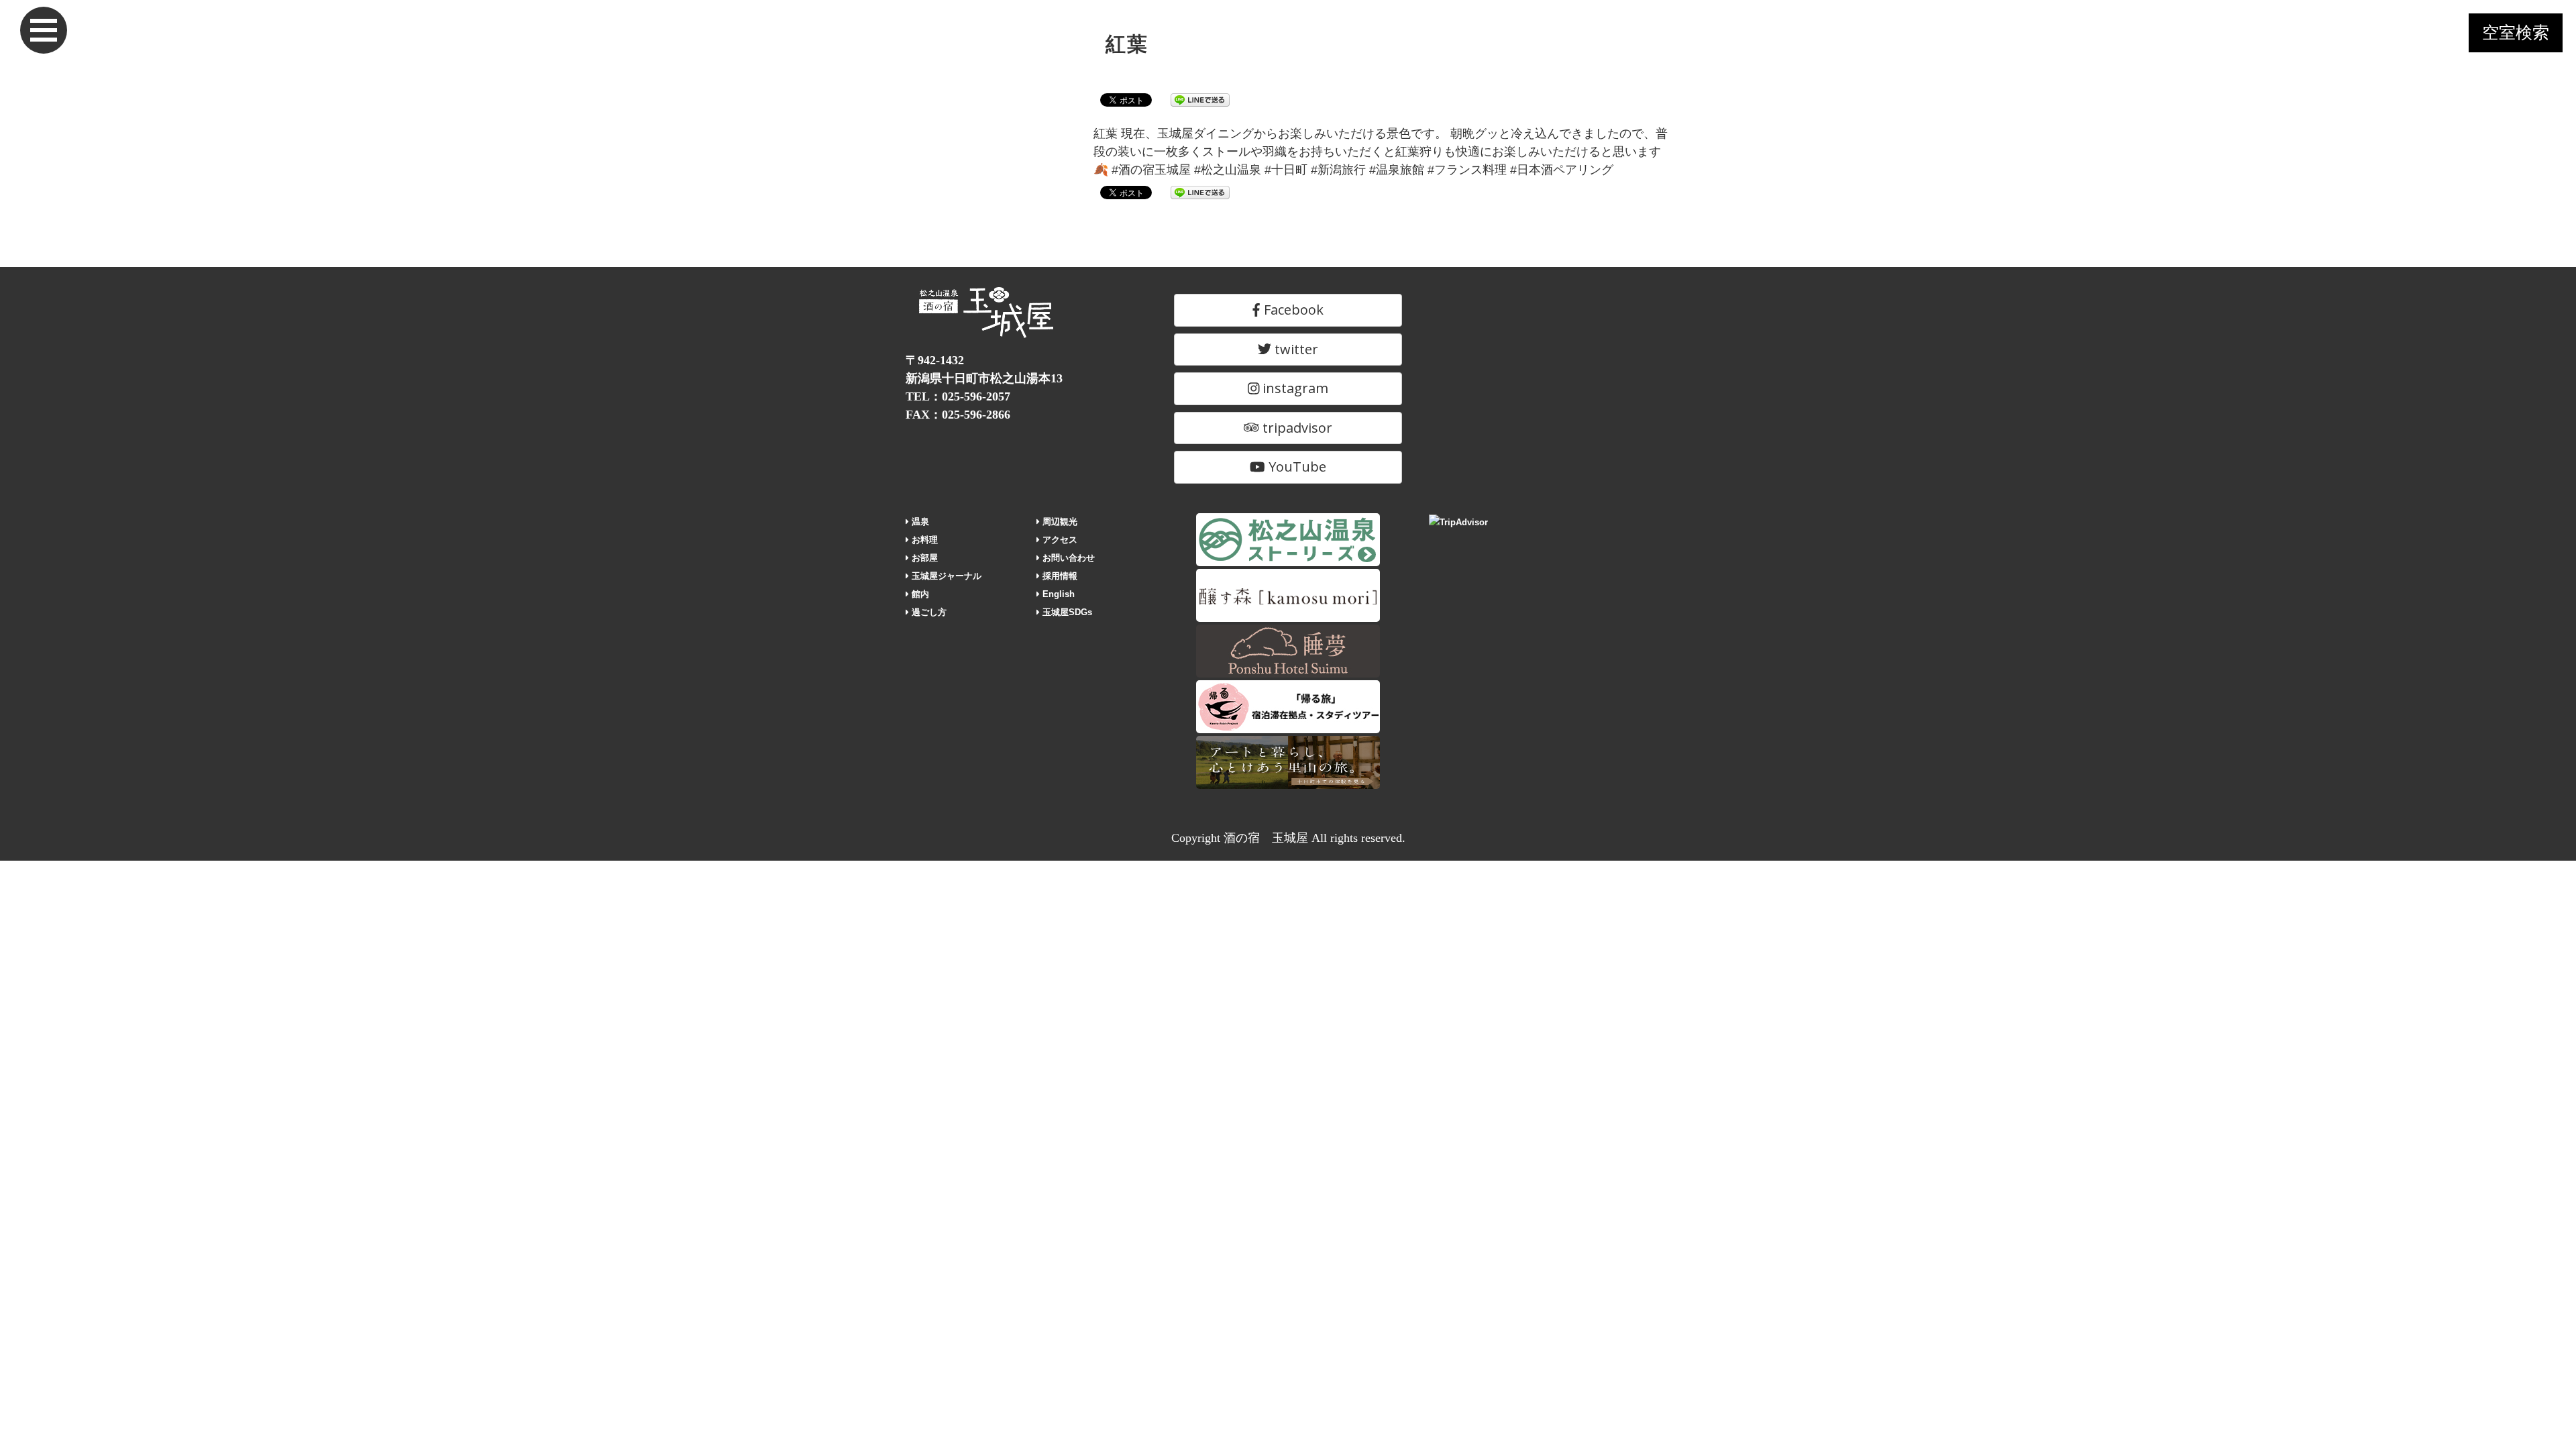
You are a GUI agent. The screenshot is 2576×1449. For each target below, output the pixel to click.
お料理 (923, 540)
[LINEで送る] (1200, 99)
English (1057, 594)
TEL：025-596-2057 (958, 396)
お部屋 (923, 558)
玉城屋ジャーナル (945, 576)
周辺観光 (1059, 522)
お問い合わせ (1067, 558)
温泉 (919, 522)
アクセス (1059, 540)
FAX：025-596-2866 (958, 415)
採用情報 (1059, 576)
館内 (919, 594)
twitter (1295, 349)
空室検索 (2516, 33)
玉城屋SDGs (1066, 612)
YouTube (1296, 467)
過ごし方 (928, 612)
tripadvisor (1296, 428)
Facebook (1292, 310)
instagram (1294, 388)
